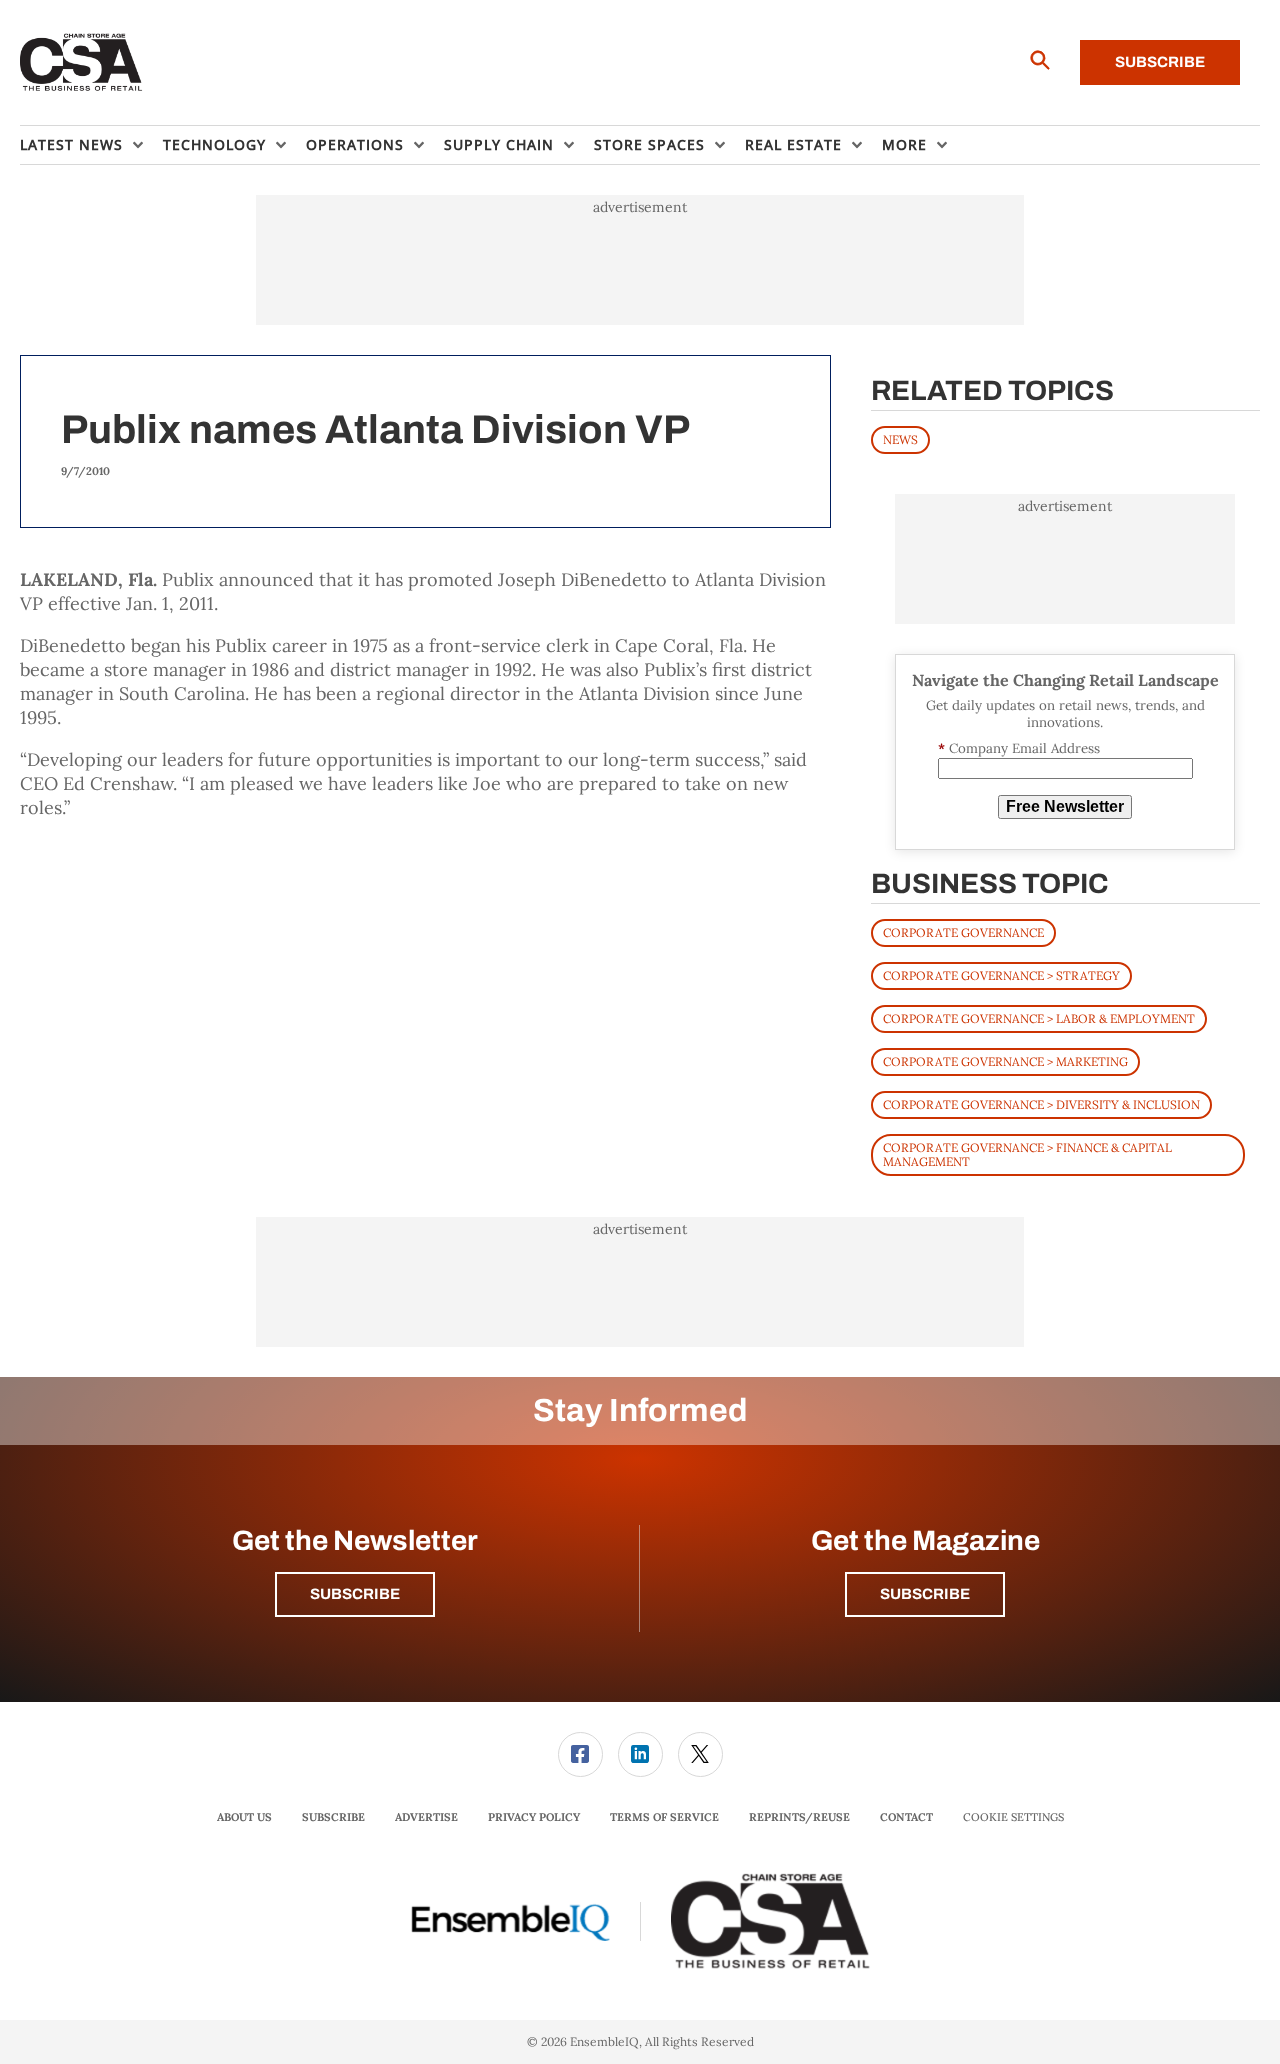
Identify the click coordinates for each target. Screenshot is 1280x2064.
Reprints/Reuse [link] (799, 1817)
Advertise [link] (426, 1817)
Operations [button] (355, 144)
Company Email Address (1019, 748)
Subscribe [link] (333, 1817)
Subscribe (1160, 62)
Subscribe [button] (355, 1594)
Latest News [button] (71, 144)
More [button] (904, 144)
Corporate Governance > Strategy (1001, 975)
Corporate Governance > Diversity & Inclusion (1041, 1104)
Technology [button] (214, 144)
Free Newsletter (1065, 806)
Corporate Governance (963, 932)
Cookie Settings (1013, 1817)
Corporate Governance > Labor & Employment (1039, 1018)
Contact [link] (906, 1817)
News (900, 439)
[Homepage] (81, 63)
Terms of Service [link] (664, 1817)
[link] (580, 1754)
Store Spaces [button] (649, 144)
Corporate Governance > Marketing (1005, 1061)
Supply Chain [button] (499, 144)
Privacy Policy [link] (534, 1817)
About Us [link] (244, 1817)
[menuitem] (91, 145)
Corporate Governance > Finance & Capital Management (1027, 1154)
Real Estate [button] (793, 144)
